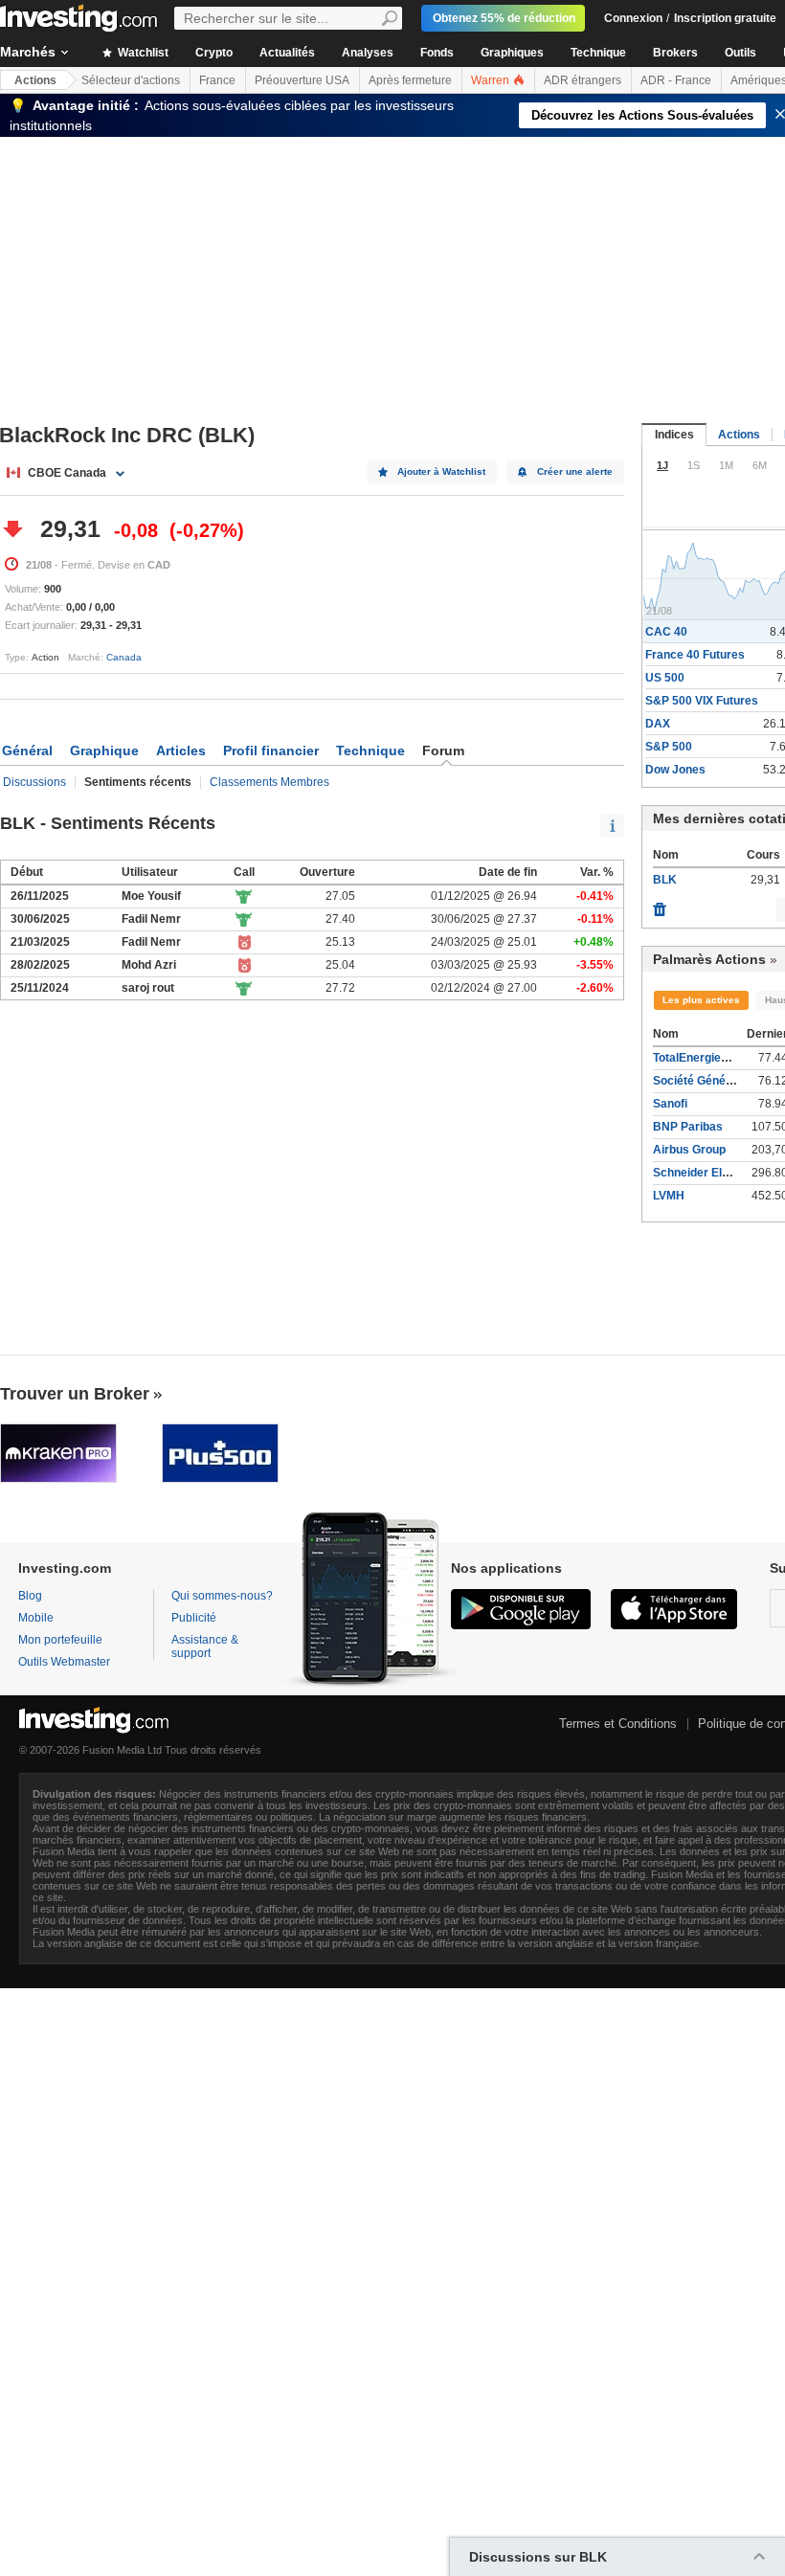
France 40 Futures (695, 655)
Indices (674, 435)
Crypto (214, 53)
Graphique (104, 750)
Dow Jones (675, 770)
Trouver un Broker (75, 1394)
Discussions (34, 782)
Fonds (437, 53)
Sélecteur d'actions (131, 80)
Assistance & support (205, 1646)
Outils (740, 53)
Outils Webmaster (64, 1662)
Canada (124, 657)
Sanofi (670, 1104)
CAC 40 (666, 632)
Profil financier (271, 750)
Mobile (36, 1618)
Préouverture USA (302, 80)
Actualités (287, 53)
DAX (658, 724)
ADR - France (676, 80)
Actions (35, 80)
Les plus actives (701, 1000)
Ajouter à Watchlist (441, 471)
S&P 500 (669, 747)
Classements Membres (269, 782)
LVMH (669, 1196)
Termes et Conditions (618, 1724)
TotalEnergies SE (699, 1058)
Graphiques (512, 53)
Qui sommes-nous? (222, 1596)
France (217, 80)
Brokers (675, 53)
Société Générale (700, 1081)
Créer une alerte (575, 471)
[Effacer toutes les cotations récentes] (660, 905)
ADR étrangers (583, 80)
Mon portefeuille (60, 1640)
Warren (492, 80)
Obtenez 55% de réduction (504, 18)
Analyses (368, 53)
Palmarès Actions (709, 959)
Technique (598, 53)
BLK (665, 880)
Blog (30, 1596)
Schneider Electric (703, 1173)
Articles (181, 750)
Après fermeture (410, 80)
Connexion (633, 18)
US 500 (665, 678)
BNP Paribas (688, 1127)
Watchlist (142, 53)
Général (27, 750)
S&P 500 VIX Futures (702, 701)
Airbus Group (689, 1150)
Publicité (194, 1618)
